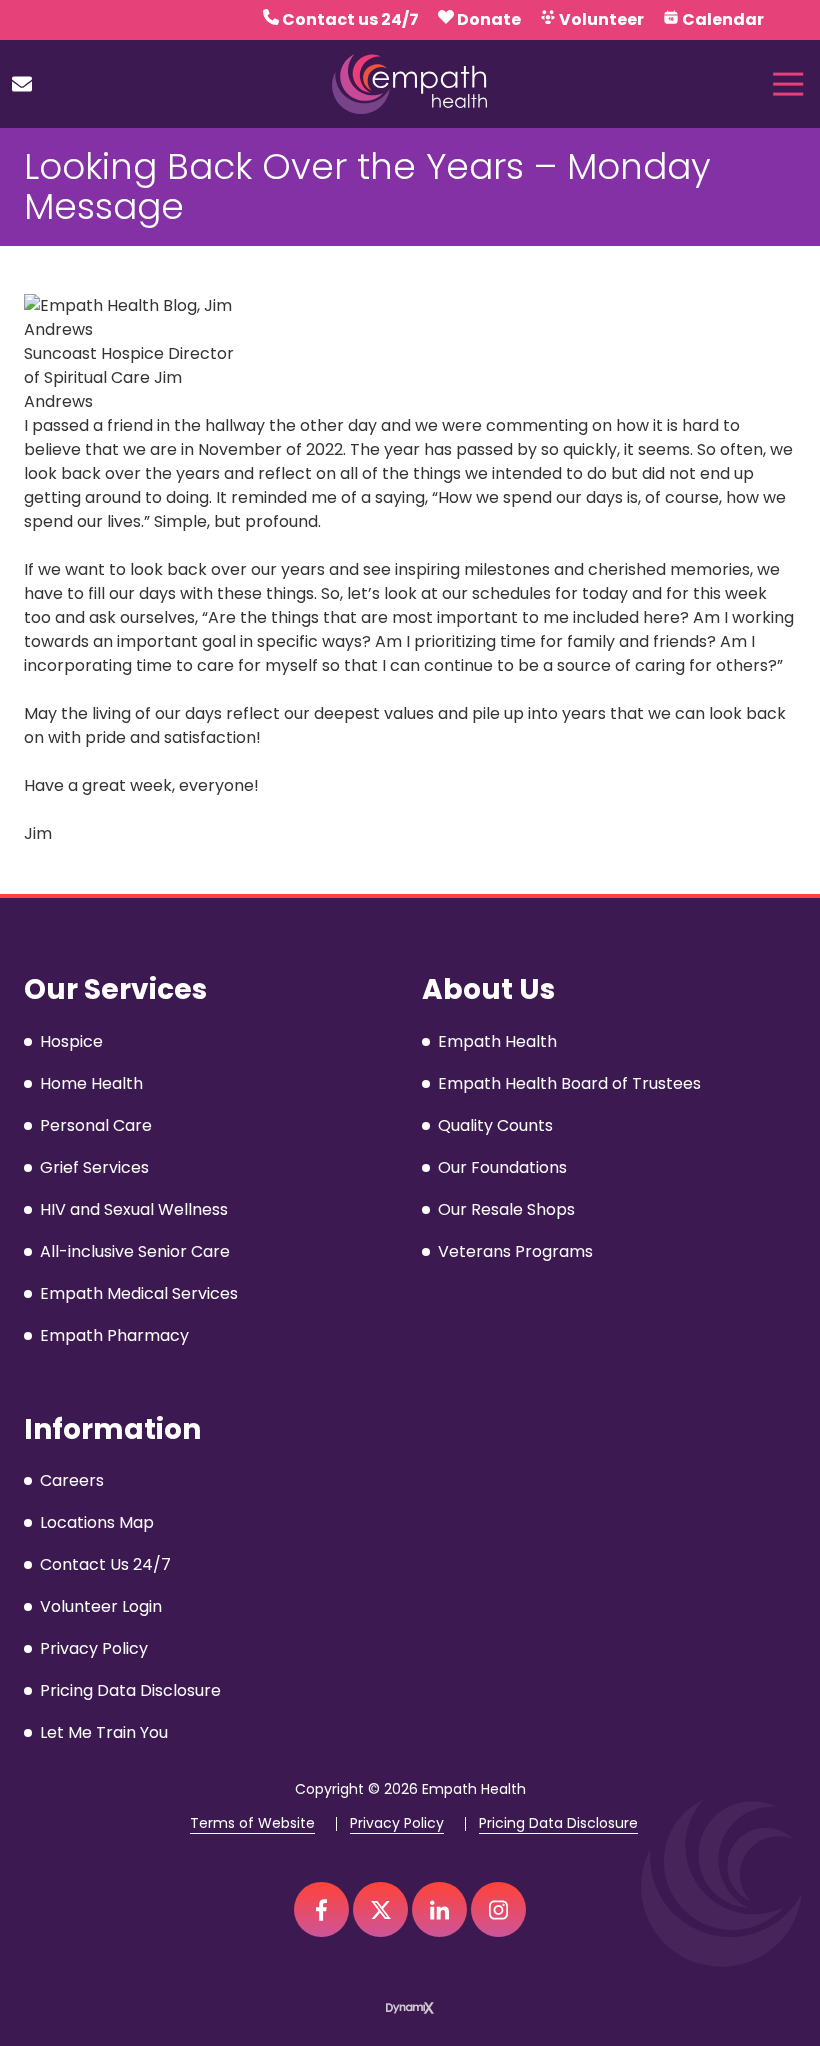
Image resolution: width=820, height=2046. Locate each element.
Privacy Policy (397, 1823)
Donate (489, 19)
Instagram (498, 1909)
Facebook (321, 1909)
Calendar (723, 19)
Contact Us (22, 84)
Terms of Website (252, 1823)
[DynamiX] (410, 2007)
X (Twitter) (380, 1909)
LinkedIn (439, 1909)
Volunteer (601, 19)
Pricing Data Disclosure (558, 1823)
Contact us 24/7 (350, 19)
